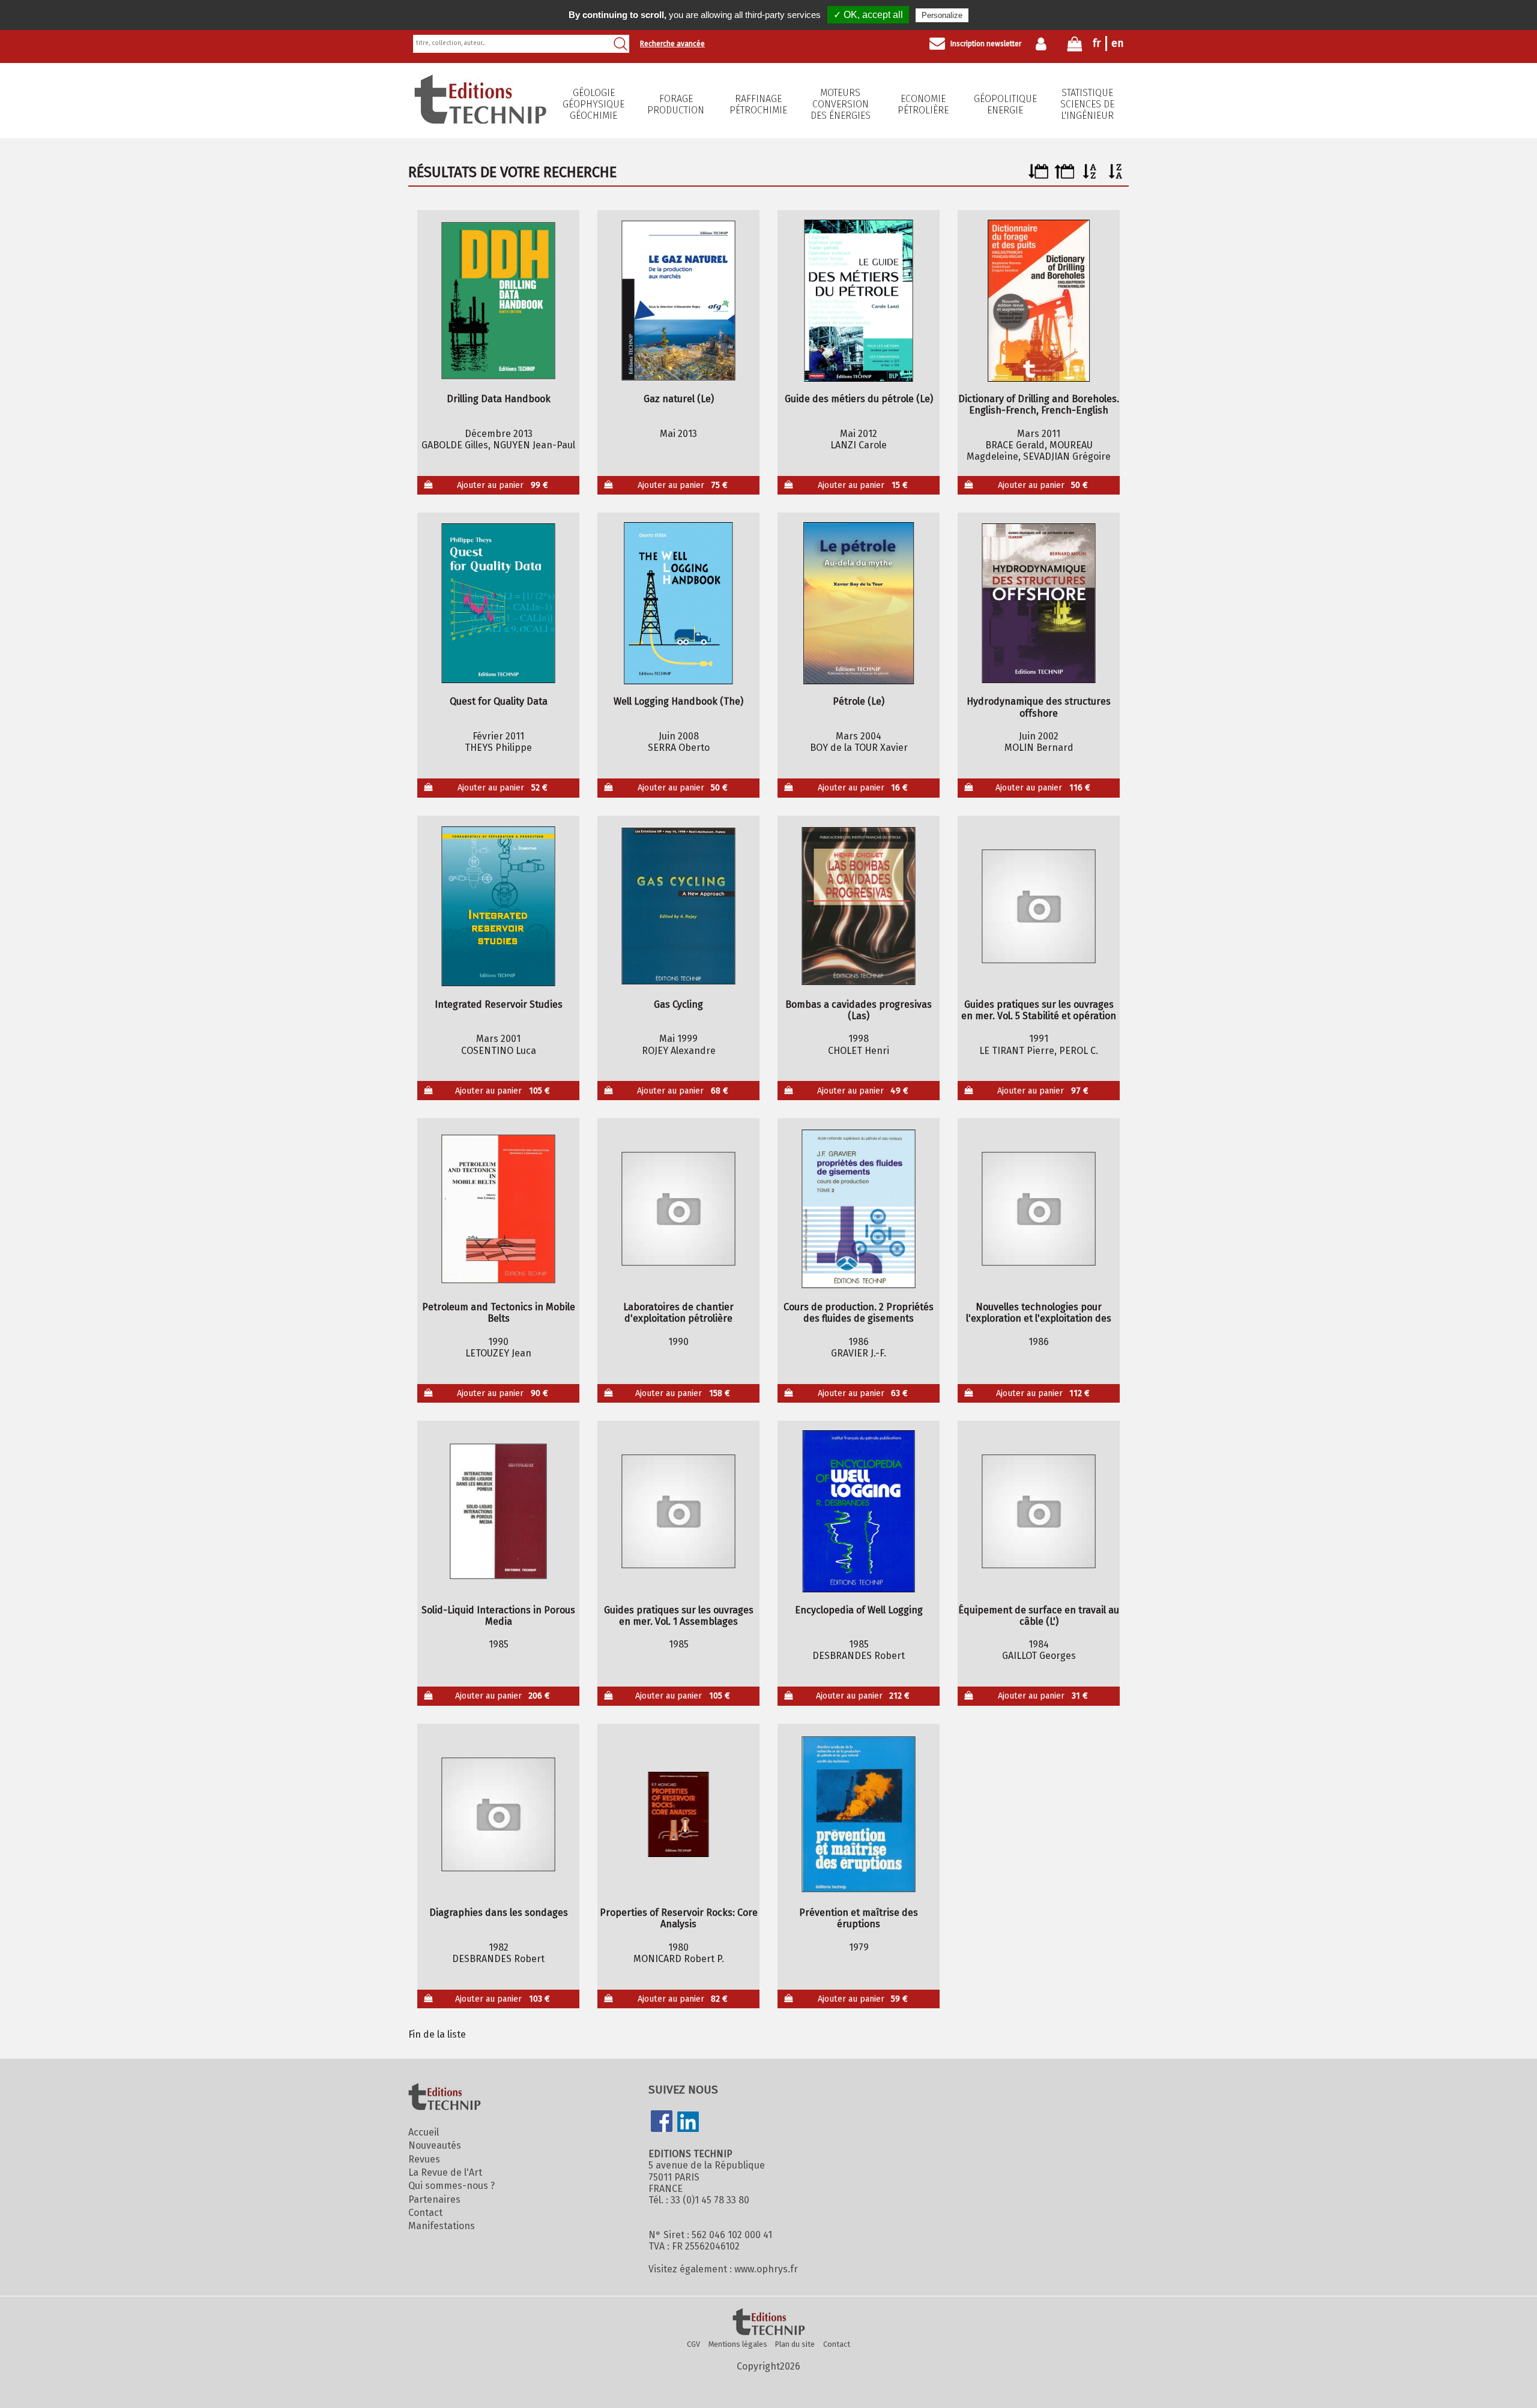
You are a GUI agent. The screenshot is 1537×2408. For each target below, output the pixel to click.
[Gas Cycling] (679, 906)
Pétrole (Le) (859, 701)
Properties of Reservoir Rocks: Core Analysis (679, 1918)
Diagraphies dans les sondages (499, 1913)
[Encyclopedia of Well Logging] (859, 1511)
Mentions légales (738, 2344)
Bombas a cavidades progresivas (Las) (859, 1010)
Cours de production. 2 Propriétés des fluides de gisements (859, 1313)
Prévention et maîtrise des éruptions (859, 1918)
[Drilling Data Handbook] (499, 301)
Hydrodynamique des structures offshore (1039, 707)
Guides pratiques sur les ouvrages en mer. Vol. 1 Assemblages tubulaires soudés (679, 1616)
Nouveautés (435, 2145)
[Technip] (480, 120)
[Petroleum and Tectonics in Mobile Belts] (499, 1209)
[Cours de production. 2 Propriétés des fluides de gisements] (859, 1209)
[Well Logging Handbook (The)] (679, 603)
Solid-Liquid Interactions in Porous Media (498, 1616)
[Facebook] (662, 2122)
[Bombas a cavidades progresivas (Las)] (859, 906)
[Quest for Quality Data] (499, 603)
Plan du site (795, 2344)
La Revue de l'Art (445, 2172)
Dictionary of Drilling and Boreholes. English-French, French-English (1039, 405)
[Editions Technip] (768, 2323)
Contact (425, 2213)
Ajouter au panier (503, 485)
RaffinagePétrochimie (758, 104)
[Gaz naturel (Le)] (679, 301)
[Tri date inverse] (1064, 176)
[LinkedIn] (688, 2123)
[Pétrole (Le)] (859, 603)
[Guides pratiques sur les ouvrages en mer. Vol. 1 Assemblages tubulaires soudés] (679, 1511)
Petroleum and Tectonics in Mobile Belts (499, 1313)
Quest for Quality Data (499, 701)
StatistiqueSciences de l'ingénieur (1087, 104)
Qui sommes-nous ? (451, 2186)
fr (1097, 43)
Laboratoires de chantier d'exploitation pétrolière (678, 1313)
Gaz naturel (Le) (679, 399)
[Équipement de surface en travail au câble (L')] (1039, 1511)
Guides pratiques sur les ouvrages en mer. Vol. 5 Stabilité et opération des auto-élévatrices (1039, 1010)
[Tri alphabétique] (1090, 176)
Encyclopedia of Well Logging (859, 1610)
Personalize (942, 15)
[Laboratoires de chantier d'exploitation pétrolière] (679, 1209)
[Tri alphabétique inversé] (1116, 176)
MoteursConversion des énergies (841, 104)
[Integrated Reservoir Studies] (499, 906)
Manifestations (442, 2226)
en (1118, 43)
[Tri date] (1038, 176)
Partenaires (434, 2199)
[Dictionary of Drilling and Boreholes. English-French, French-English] (1039, 301)
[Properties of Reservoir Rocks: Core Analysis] (679, 1814)
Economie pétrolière (923, 104)
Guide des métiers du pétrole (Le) (859, 399)
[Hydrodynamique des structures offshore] (1039, 603)
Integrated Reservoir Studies (499, 1004)
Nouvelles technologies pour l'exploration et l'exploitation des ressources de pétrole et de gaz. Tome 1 (1039, 1313)
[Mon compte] (1044, 44)
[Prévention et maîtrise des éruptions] (859, 1814)
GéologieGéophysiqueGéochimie (593, 104)
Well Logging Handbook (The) (678, 701)
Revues (424, 2159)
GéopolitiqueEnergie (1005, 104)
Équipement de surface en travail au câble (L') (1039, 1616)
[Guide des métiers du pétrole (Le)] (859, 301)
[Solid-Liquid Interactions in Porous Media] (499, 1511)
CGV (693, 2344)
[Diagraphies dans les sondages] (499, 1814)
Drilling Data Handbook (499, 399)
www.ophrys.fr (766, 2269)
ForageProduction (676, 104)
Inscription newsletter (986, 44)
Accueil (424, 2132)
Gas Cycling (678, 1004)
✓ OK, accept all (868, 15)
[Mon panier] (1075, 47)
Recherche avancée (672, 44)
